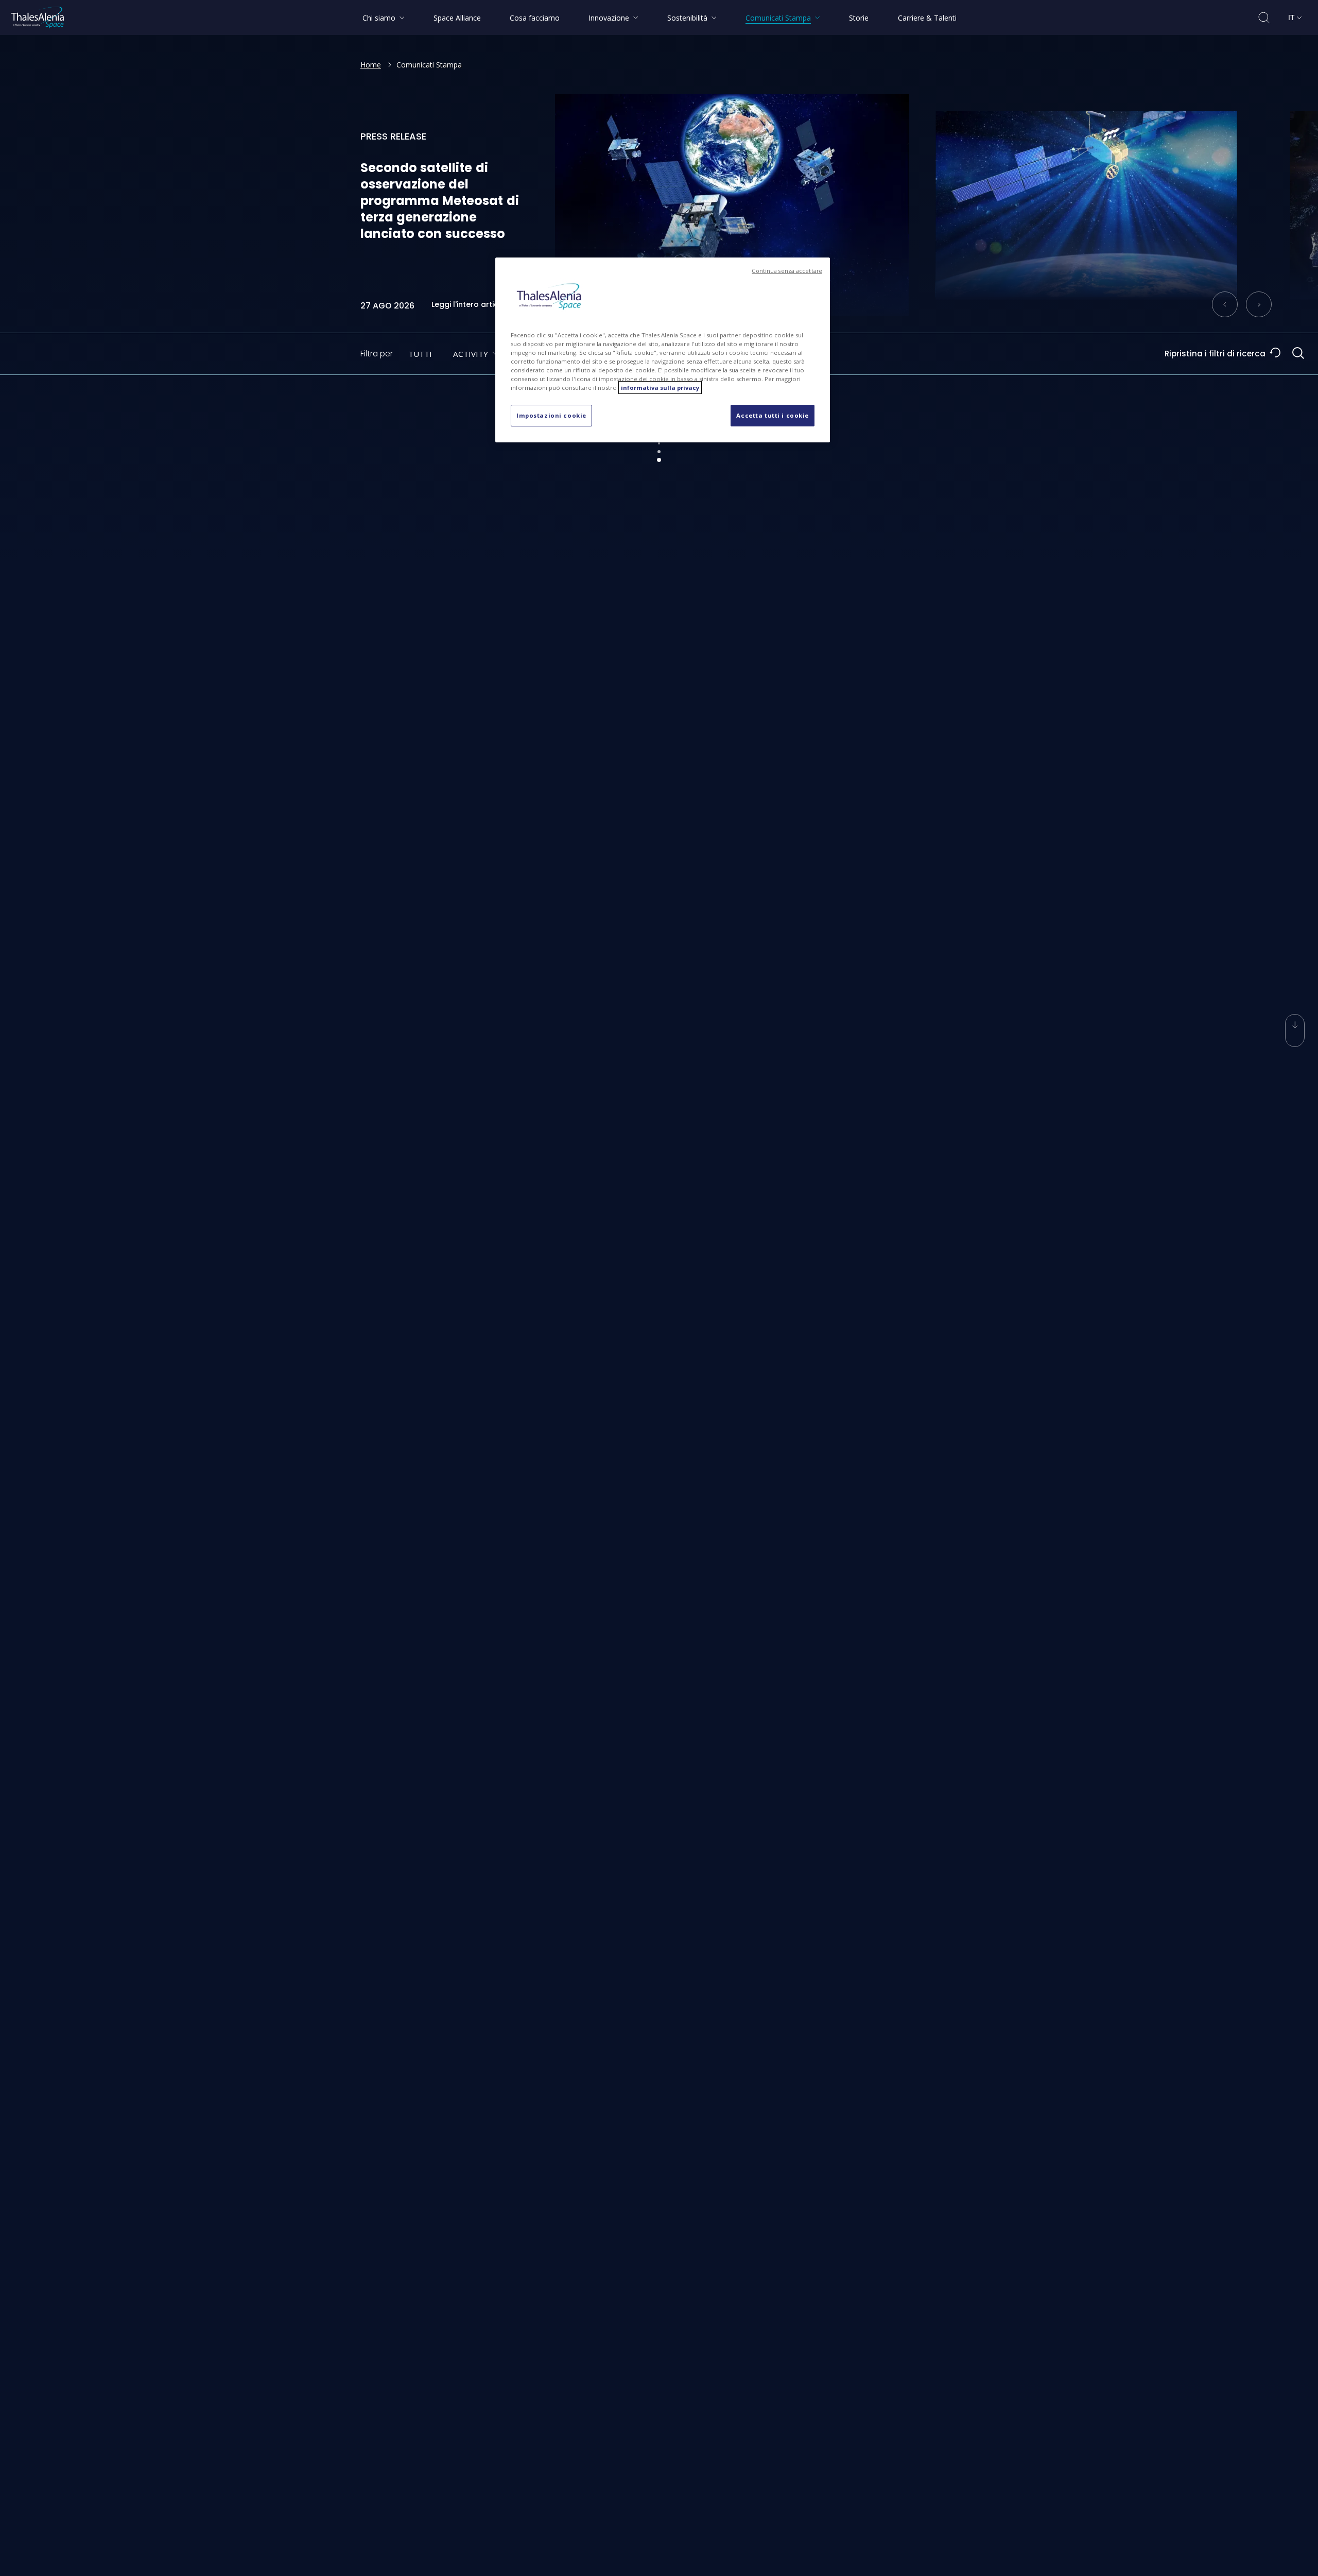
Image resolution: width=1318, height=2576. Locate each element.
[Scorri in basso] (1295, 1031)
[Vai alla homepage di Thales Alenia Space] (38, 18)
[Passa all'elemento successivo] (1259, 304)
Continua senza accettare (787, 271)
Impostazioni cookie (551, 415)
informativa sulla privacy (660, 388)
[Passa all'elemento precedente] (1225, 304)
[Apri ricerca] (1264, 18)
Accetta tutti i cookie (773, 415)
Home (371, 65)
